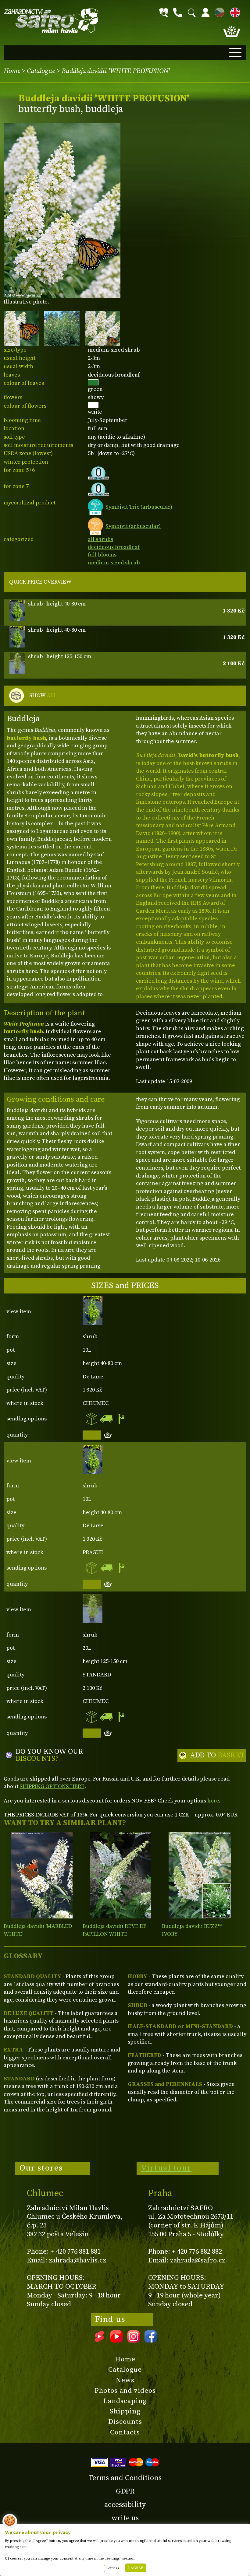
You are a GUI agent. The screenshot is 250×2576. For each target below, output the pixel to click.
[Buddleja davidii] (42, 1875)
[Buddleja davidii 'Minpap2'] (121, 1875)
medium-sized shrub (114, 563)
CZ (218, 11)
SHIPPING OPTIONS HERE (52, 1786)
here (213, 1801)
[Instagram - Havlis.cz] (134, 2340)
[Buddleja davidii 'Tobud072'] (200, 1875)
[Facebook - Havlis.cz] (151, 2340)
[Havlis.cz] (51, 21)
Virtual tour (166, 2168)
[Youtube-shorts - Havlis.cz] (99, 2340)
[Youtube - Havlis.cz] (116, 2340)
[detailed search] (164, 13)
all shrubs (100, 539)
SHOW (43, 695)
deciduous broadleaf (114, 547)
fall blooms (102, 555)
